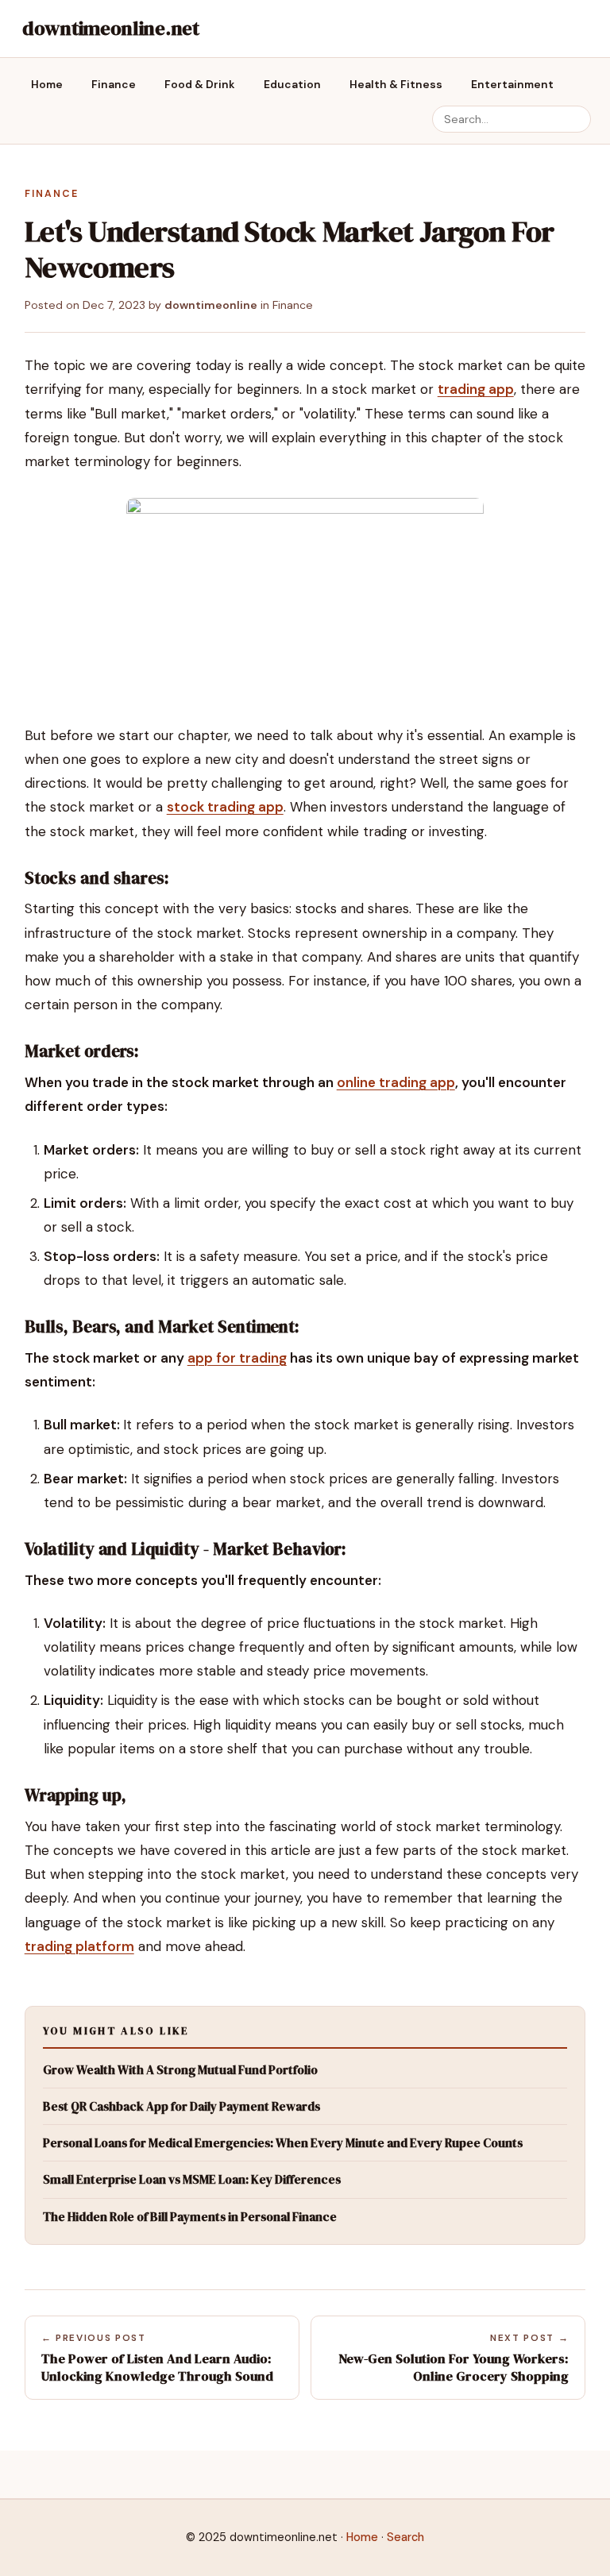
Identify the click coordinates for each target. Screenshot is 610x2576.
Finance (114, 84)
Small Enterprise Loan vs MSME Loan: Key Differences (192, 2179)
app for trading (237, 1358)
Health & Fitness (396, 84)
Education (292, 84)
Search (405, 2537)
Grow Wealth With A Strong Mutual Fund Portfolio (180, 2070)
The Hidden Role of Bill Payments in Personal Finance (190, 2217)
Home (47, 84)
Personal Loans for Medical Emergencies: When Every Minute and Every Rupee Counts (283, 2143)
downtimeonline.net (111, 28)
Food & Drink (200, 84)
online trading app (396, 1082)
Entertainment (512, 84)
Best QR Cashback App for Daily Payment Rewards (181, 2106)
